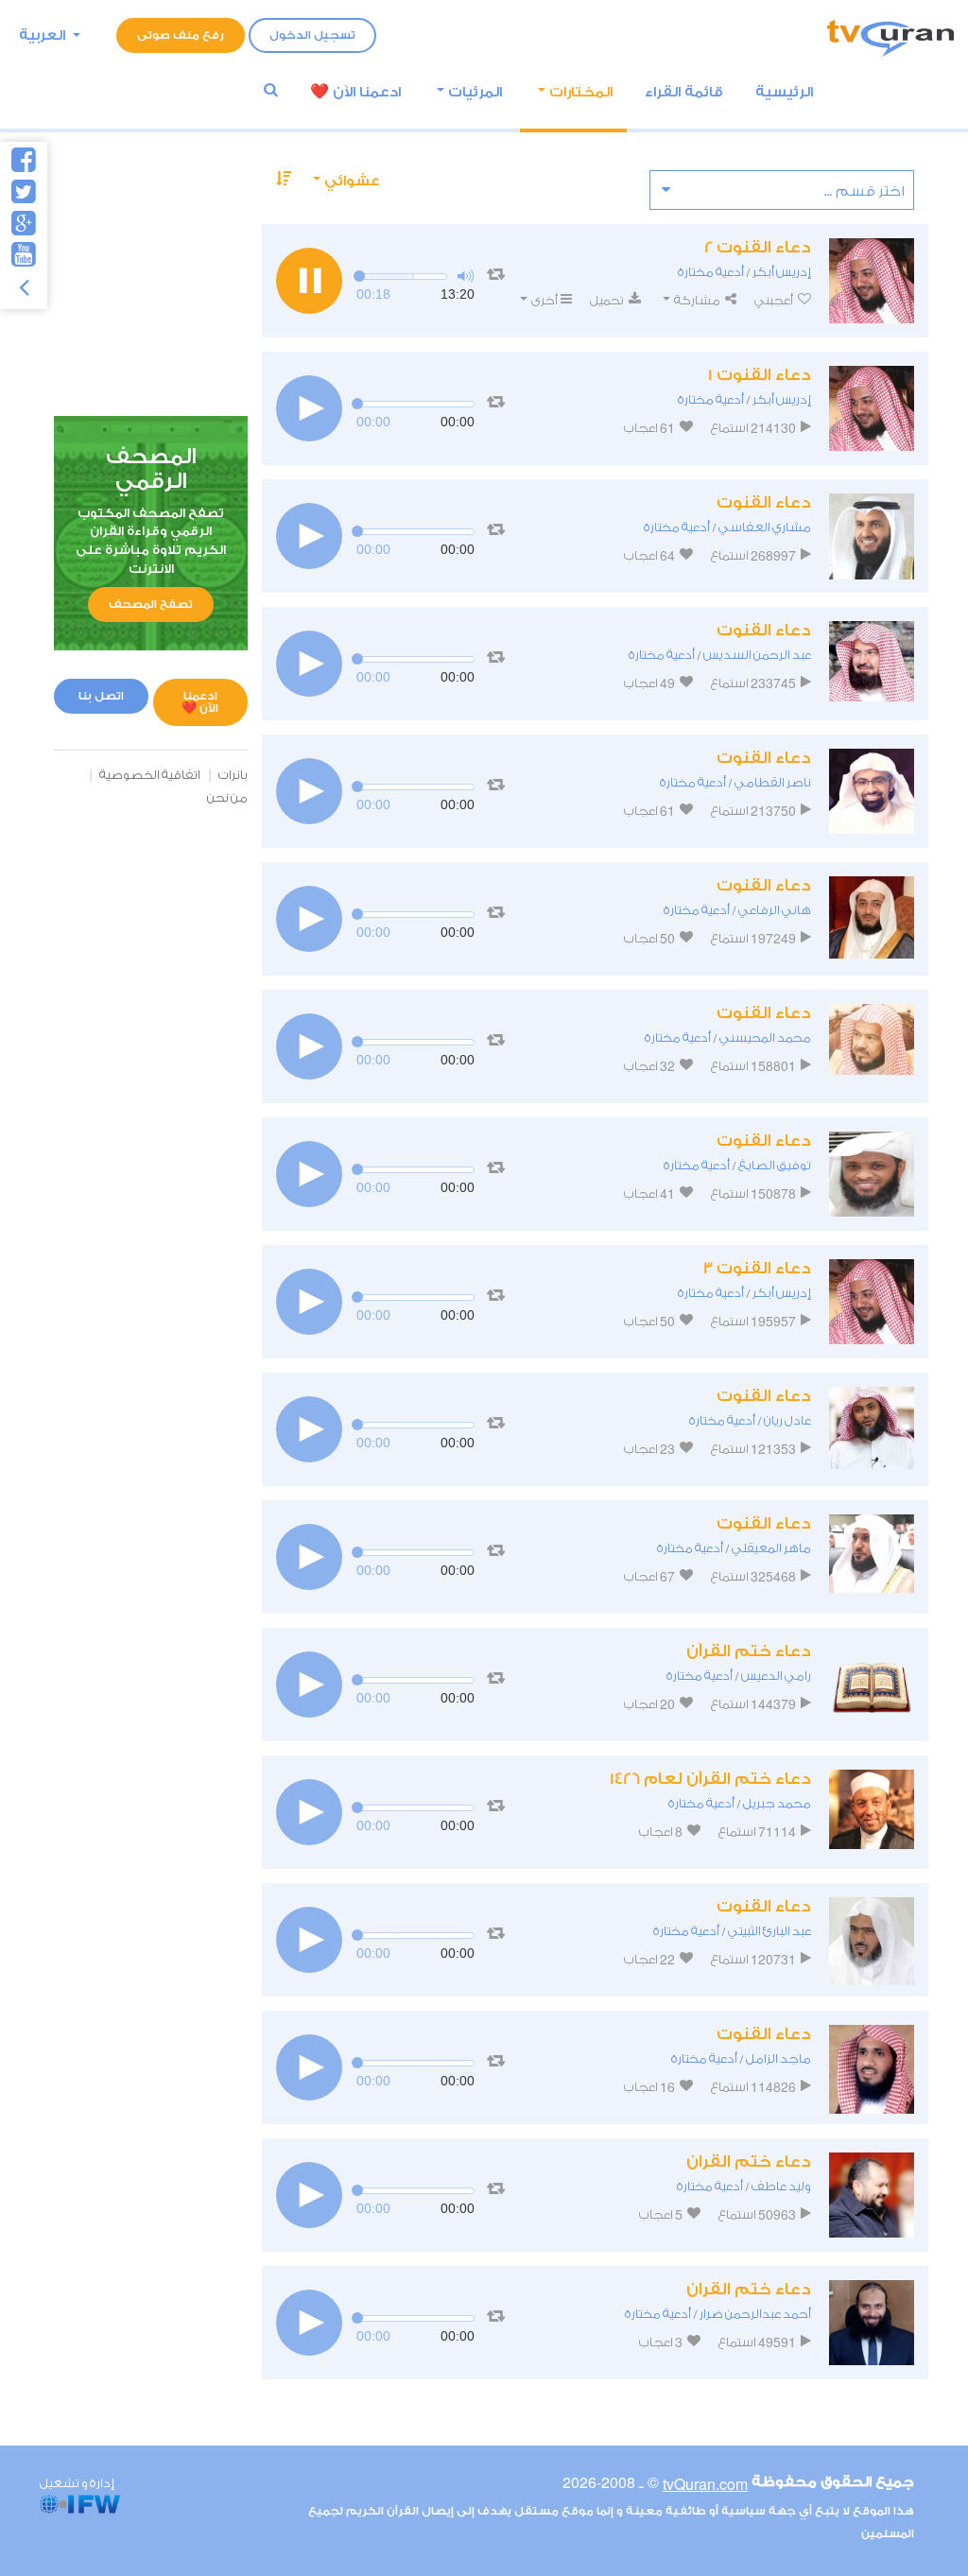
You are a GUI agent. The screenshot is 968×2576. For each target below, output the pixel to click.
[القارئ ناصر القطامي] (872, 791)
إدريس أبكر (782, 272)
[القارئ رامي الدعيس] (872, 1685)
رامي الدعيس (776, 1676)
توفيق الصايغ (775, 1165)
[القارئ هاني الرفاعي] (872, 919)
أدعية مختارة (711, 272)
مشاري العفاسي (765, 527)
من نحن (227, 797)
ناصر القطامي (773, 782)
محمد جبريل (777, 1803)
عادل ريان (787, 1420)
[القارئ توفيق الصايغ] (872, 1174)
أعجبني (775, 300)
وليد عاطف (781, 2186)
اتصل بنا (101, 696)
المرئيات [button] (475, 92)
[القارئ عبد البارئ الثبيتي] (872, 1940)
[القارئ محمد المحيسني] (872, 1046)
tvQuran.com (705, 2484)
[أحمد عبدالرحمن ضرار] (872, 2323)
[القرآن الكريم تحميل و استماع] (890, 35)
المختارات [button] (581, 92)
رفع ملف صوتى (181, 35)
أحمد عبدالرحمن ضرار (755, 2314)
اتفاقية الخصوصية (150, 775)
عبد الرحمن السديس (757, 655)
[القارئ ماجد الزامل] (872, 2067)
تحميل (608, 300)
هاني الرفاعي (775, 910)
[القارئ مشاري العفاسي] (872, 536)
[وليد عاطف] (872, 2195)
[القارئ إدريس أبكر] (872, 281)
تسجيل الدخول (312, 35)
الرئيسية (784, 92)
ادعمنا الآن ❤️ (200, 702)
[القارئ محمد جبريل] (872, 1812)
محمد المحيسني (765, 1037)
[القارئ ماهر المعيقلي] (872, 1557)
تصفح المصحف (151, 604)
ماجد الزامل (778, 2058)
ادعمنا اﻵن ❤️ (355, 92)
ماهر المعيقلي (771, 1548)
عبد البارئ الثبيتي (769, 1931)
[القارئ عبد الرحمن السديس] (872, 664)
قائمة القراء (684, 92)
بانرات (233, 775)
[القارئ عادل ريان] (872, 1429)
